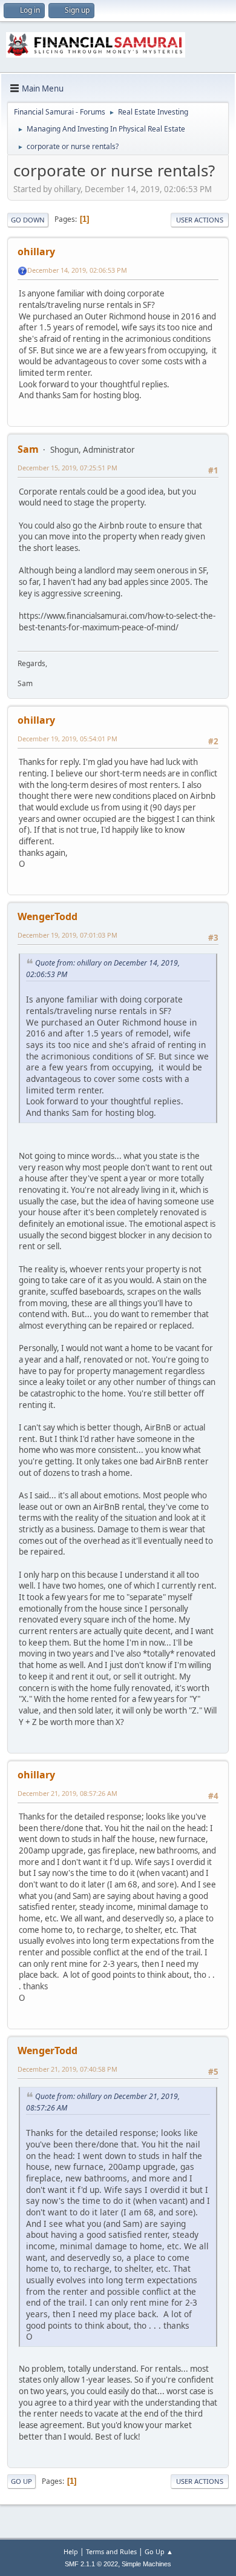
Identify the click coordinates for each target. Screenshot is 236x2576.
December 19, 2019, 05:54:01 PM (67, 739)
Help (71, 2551)
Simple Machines (146, 2564)
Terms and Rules (111, 2551)
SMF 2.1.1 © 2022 (91, 2564)
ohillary (36, 252)
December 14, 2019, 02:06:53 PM (77, 270)
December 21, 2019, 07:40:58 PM (67, 2069)
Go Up (21, 2481)
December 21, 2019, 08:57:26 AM (67, 1793)
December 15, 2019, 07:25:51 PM (67, 468)
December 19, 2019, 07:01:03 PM (67, 935)
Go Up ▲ (159, 2551)
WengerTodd (48, 916)
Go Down (28, 220)
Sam (28, 449)
